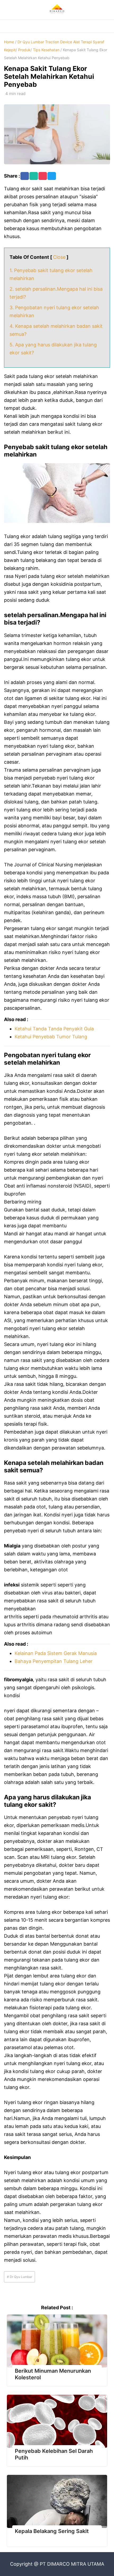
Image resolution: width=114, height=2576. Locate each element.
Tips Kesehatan (46, 50)
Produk (24, 50)
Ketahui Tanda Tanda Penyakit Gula (54, 1029)
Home (9, 42)
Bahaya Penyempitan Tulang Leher (54, 1661)
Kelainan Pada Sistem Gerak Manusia (56, 1653)
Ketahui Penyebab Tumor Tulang (51, 1037)
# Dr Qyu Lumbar (19, 2277)
